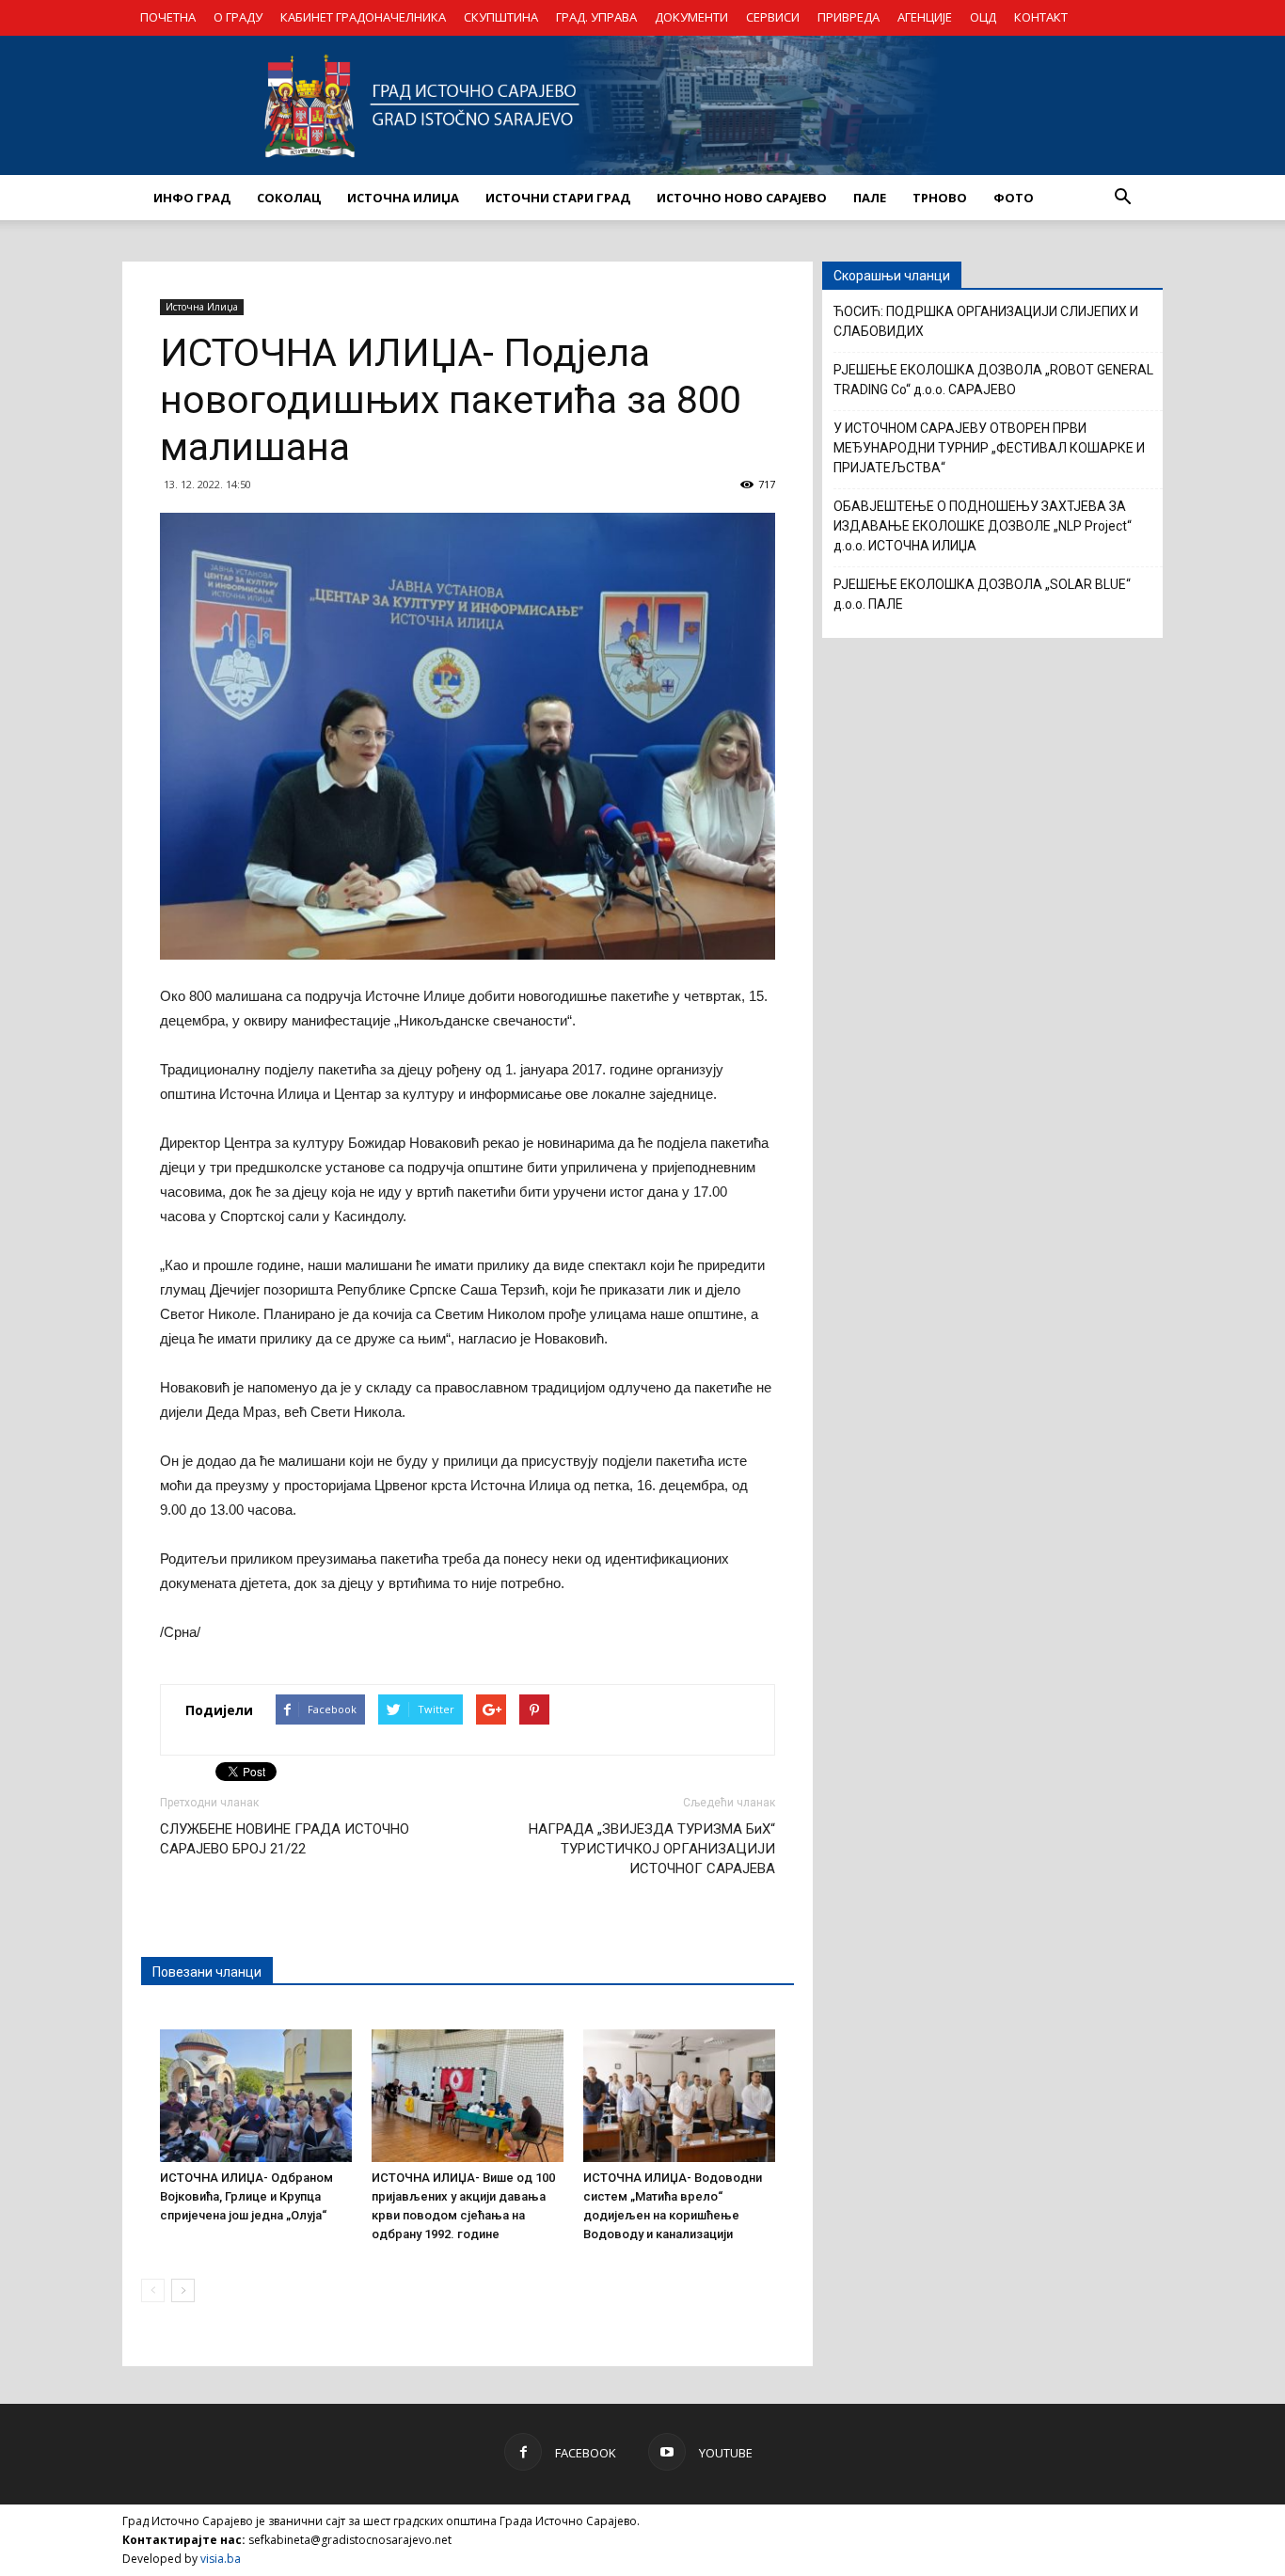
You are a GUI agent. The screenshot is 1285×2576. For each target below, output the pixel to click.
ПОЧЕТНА (168, 17)
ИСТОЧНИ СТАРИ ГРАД (558, 198)
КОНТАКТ (1041, 17)
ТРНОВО (940, 198)
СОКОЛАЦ (289, 198)
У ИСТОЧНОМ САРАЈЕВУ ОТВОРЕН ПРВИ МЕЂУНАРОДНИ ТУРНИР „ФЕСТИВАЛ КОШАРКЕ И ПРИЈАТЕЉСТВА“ (989, 448)
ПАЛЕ (870, 198)
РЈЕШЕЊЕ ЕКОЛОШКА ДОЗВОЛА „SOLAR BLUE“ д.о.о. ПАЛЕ (982, 594)
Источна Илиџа (202, 307)
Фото (1014, 198)
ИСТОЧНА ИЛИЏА (403, 198)
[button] (1122, 198)
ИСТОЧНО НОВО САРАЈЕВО (742, 198)
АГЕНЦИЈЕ (925, 17)
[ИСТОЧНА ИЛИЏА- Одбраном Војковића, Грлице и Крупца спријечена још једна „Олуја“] (256, 2095)
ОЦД (983, 17)
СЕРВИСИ (773, 17)
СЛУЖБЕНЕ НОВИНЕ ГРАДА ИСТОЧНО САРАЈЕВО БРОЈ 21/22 (285, 1839)
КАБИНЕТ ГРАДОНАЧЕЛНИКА (363, 17)
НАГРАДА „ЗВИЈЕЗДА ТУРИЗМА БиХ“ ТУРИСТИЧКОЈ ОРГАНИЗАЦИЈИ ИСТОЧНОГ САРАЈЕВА (652, 1849)
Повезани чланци (207, 1972)
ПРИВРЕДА (849, 17)
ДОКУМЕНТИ (691, 17)
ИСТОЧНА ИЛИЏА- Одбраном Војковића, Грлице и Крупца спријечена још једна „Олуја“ (246, 2196)
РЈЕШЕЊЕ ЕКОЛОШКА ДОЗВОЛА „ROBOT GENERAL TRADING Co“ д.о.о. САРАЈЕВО (993, 380)
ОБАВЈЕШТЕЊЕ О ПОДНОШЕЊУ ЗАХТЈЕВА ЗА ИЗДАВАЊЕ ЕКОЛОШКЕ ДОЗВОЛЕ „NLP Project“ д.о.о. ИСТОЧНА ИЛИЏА (983, 526)
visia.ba (221, 2559)
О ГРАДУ (238, 17)
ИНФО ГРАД (192, 198)
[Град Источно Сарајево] (642, 105)
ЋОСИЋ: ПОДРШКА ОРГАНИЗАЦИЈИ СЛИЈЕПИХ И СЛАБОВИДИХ (986, 321)
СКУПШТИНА (501, 17)
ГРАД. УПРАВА (596, 17)
